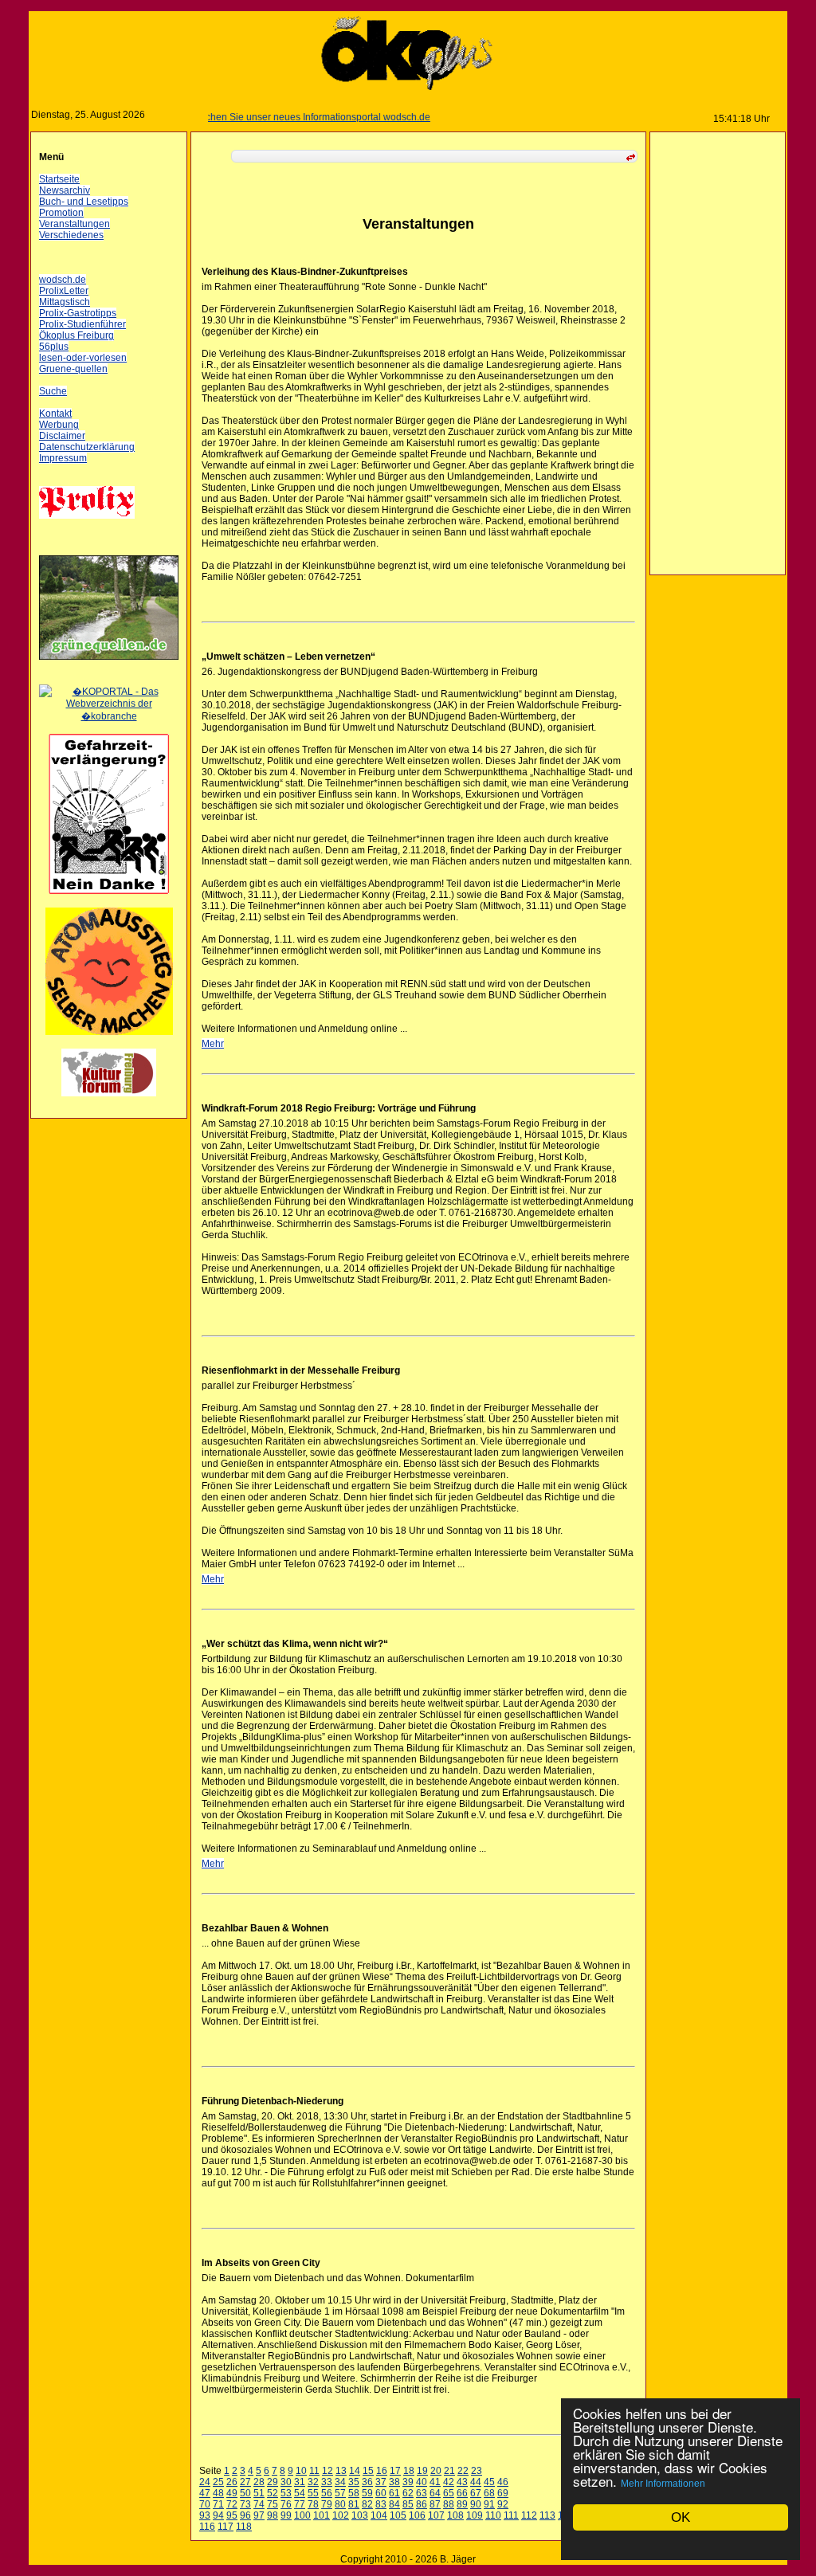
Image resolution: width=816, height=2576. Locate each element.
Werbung (59, 425)
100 (302, 2515)
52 (273, 2493)
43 (462, 2482)
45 (489, 2482)
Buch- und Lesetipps (84, 202)
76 (286, 2504)
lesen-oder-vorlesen (83, 358)
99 (286, 2515)
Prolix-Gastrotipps (78, 313)
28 (259, 2482)
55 (313, 2493)
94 (218, 2515)
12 (328, 2471)
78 (313, 2504)
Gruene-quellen (73, 369)
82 (367, 2504)
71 (218, 2504)
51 (259, 2493)
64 (435, 2493)
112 (529, 2515)
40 (422, 2482)
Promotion (61, 213)
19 (422, 2471)
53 (286, 2493)
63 (422, 2493)
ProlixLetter (64, 291)
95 (232, 2515)
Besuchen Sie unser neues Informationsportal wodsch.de (278, 117)
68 (489, 2493)
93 (205, 2515)
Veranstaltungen (75, 224)
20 (436, 2471)
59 (367, 2493)
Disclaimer (62, 436)
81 (354, 2504)
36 (367, 2482)
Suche (53, 391)
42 (449, 2482)
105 (398, 2515)
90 (476, 2504)
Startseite (59, 179)
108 (455, 2515)
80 (340, 2504)
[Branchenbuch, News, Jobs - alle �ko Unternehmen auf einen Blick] (109, 716)
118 (244, 2527)
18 (409, 2471)
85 (408, 2504)
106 (417, 2515)
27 (245, 2482)
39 (408, 2482)
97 (259, 2515)
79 (327, 2504)
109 (475, 2515)
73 (245, 2504)
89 (462, 2504)
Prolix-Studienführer (82, 324)
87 (435, 2504)
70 (205, 2504)
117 (226, 2527)
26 (232, 2482)
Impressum (63, 458)
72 (232, 2504)
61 (394, 2493)
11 (314, 2471)
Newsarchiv (65, 190)
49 (232, 2493)
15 (368, 2471)
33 (327, 2482)
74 (259, 2504)
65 (449, 2493)
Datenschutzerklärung (87, 447)
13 (341, 2471)
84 (394, 2504)
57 (340, 2493)
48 (218, 2493)
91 (489, 2504)
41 (435, 2482)
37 (381, 2482)
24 (205, 2482)
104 (379, 2515)
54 (300, 2493)
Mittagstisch (65, 302)
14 (355, 2471)
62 (408, 2493)
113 (547, 2515)
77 (300, 2504)
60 (381, 2493)
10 (301, 2471)
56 (327, 2493)
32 (313, 2482)
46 (503, 2482)
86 (422, 2504)
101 (322, 2515)
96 (245, 2515)
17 (395, 2471)
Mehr (213, 1044)
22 (463, 2471)
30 (286, 2482)
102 (341, 2515)
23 (477, 2471)
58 (354, 2493)
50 (245, 2493)
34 (340, 2482)
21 (449, 2471)
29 (273, 2482)
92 (503, 2504)
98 (273, 2515)
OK (681, 2517)
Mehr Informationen (663, 2484)
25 (218, 2482)
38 (394, 2482)
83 (381, 2504)
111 (511, 2515)
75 (273, 2504)
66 (462, 2493)
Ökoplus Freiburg (76, 335)
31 (300, 2482)
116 (207, 2527)
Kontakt (55, 414)
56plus (54, 347)
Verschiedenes (71, 235)
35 (354, 2482)
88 (449, 2504)
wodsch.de (63, 280)
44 (476, 2482)
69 (503, 2493)
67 (476, 2493)
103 (360, 2515)
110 (493, 2515)
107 (436, 2515)
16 (382, 2471)
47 (205, 2493)
